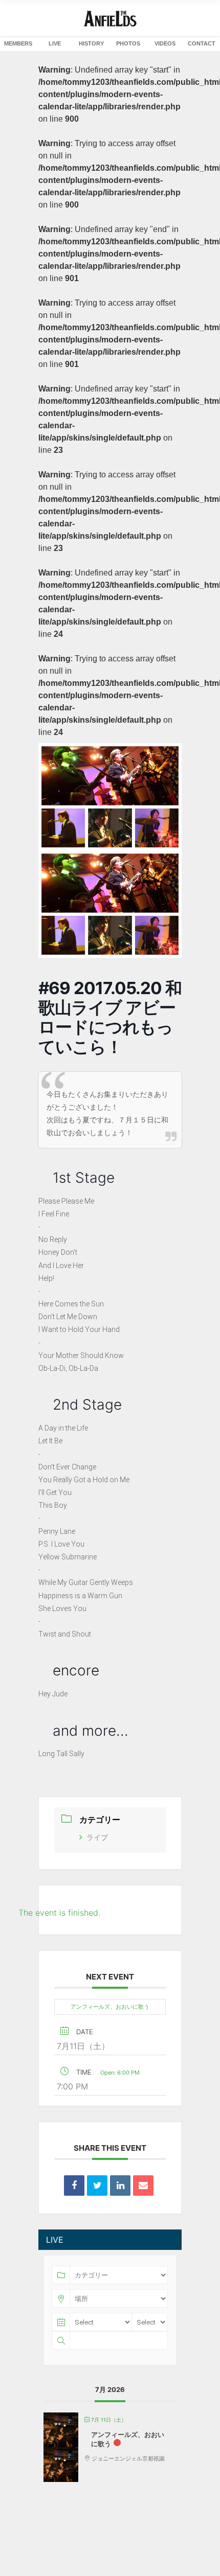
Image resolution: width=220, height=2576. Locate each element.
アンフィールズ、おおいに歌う (110, 2007)
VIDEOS (165, 43)
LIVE (55, 43)
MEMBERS (18, 43)
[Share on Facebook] (74, 2186)
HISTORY (91, 43)
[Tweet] (97, 2186)
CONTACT (202, 43)
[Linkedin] (120, 2186)
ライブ (97, 1837)
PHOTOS (128, 43)
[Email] (143, 2186)
